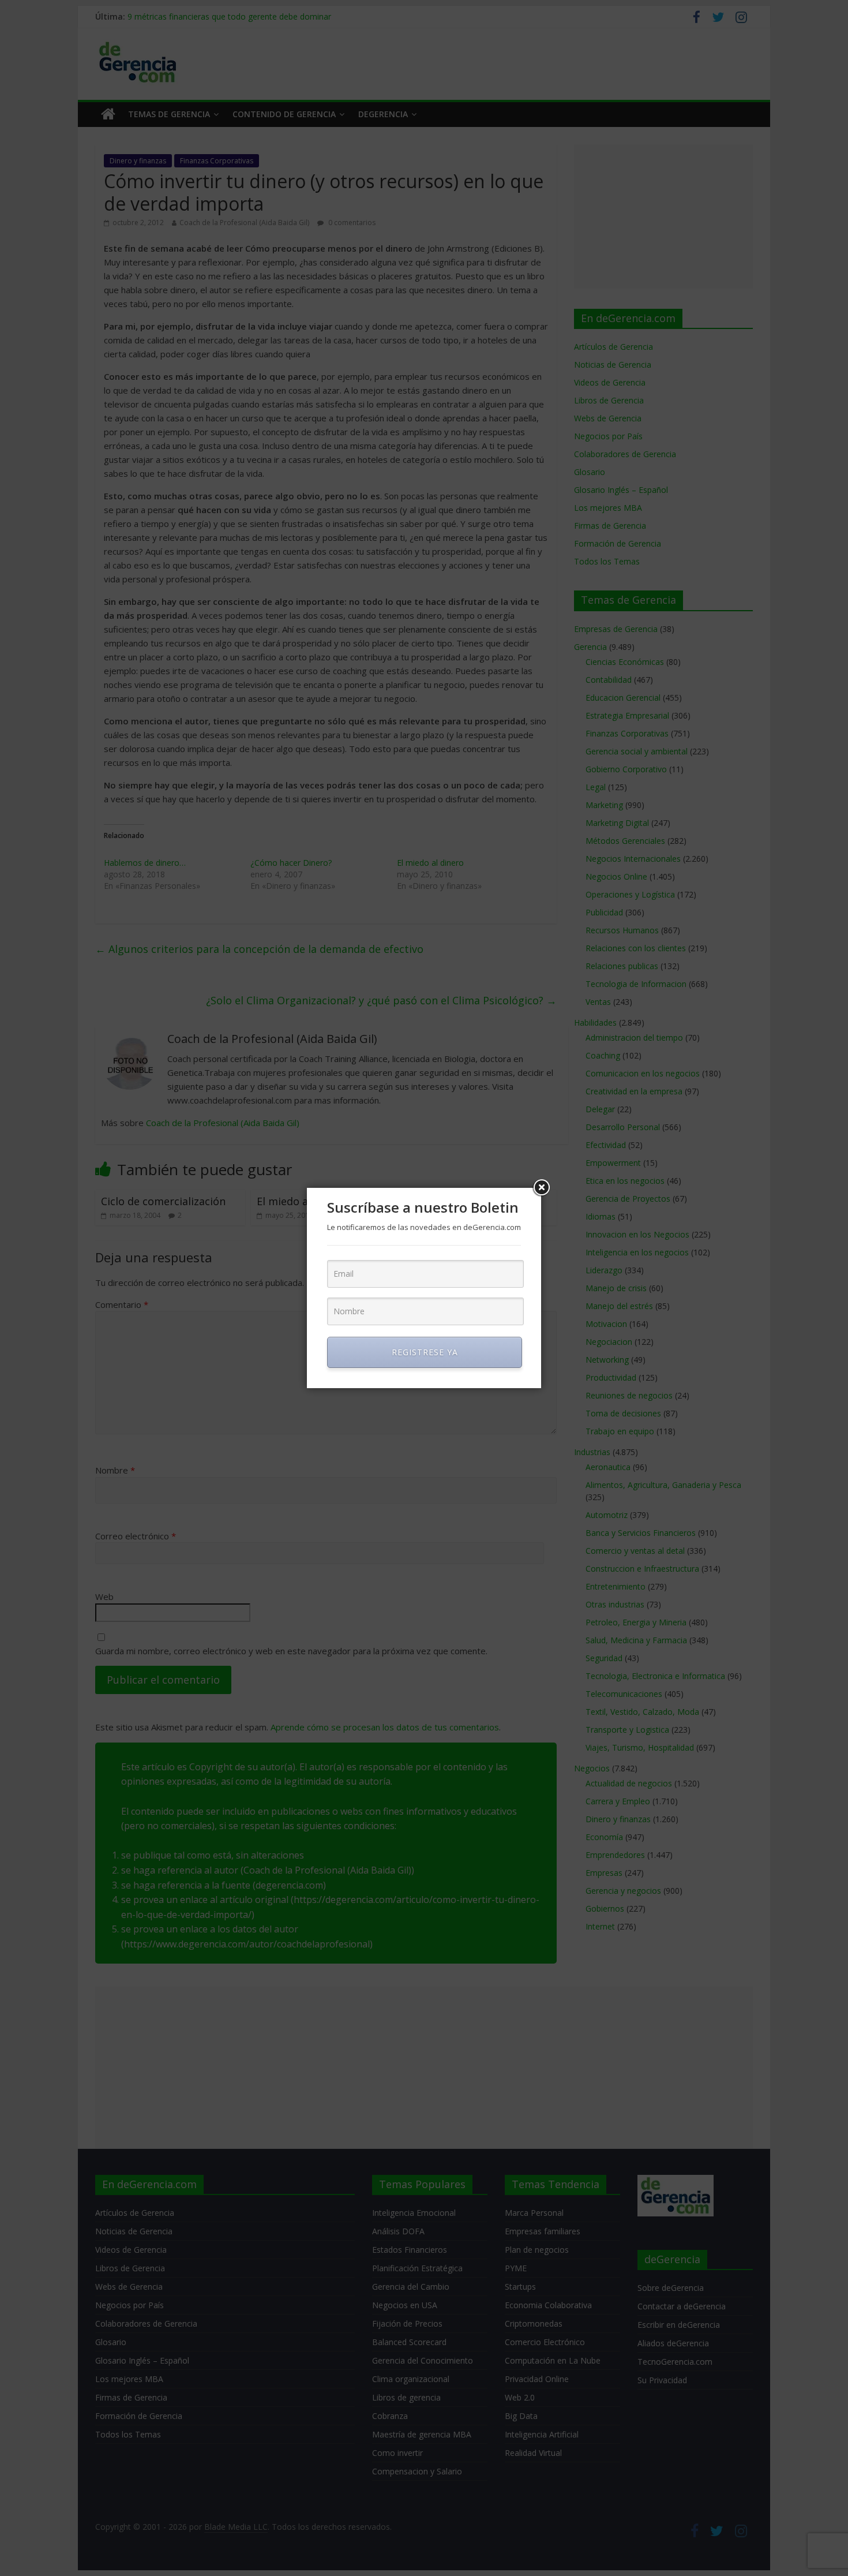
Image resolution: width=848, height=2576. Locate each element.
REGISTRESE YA (425, 1352)
